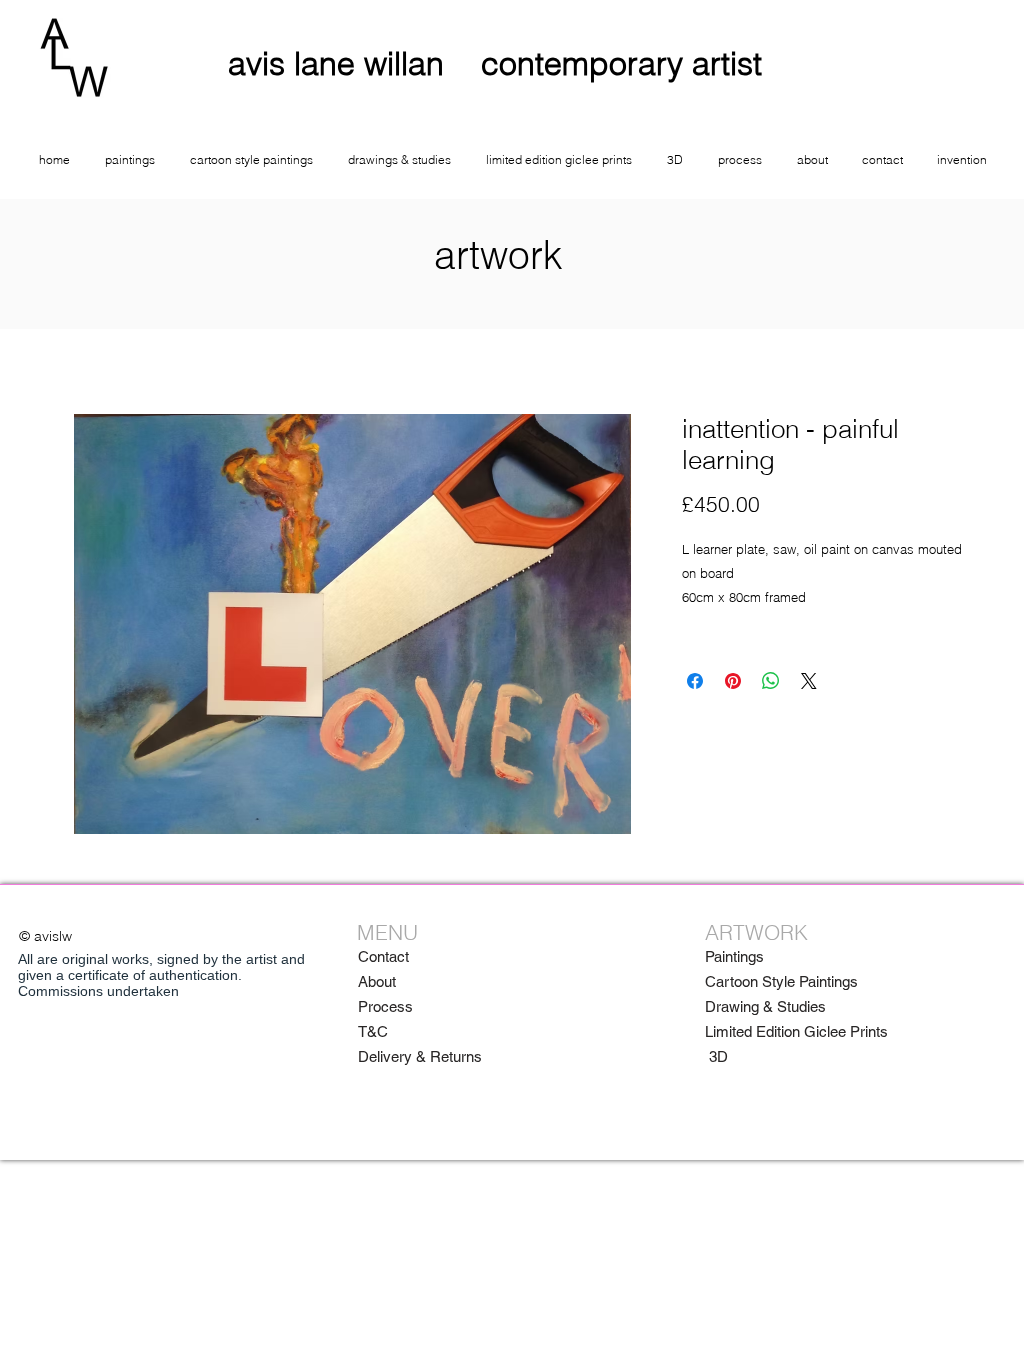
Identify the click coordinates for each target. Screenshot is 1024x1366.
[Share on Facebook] (695, 681)
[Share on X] (809, 681)
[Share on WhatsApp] (771, 681)
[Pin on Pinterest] (733, 681)
